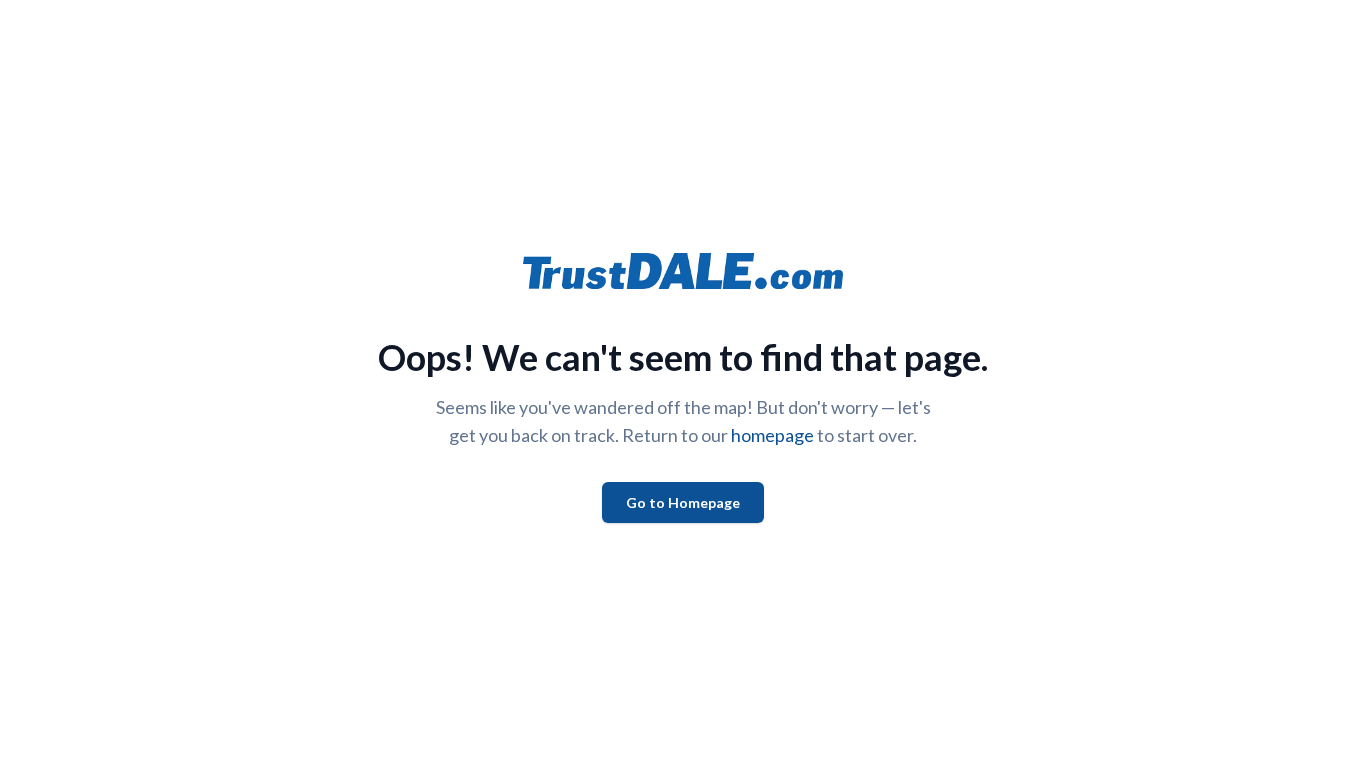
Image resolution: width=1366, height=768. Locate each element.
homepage (772, 435)
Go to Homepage (683, 502)
